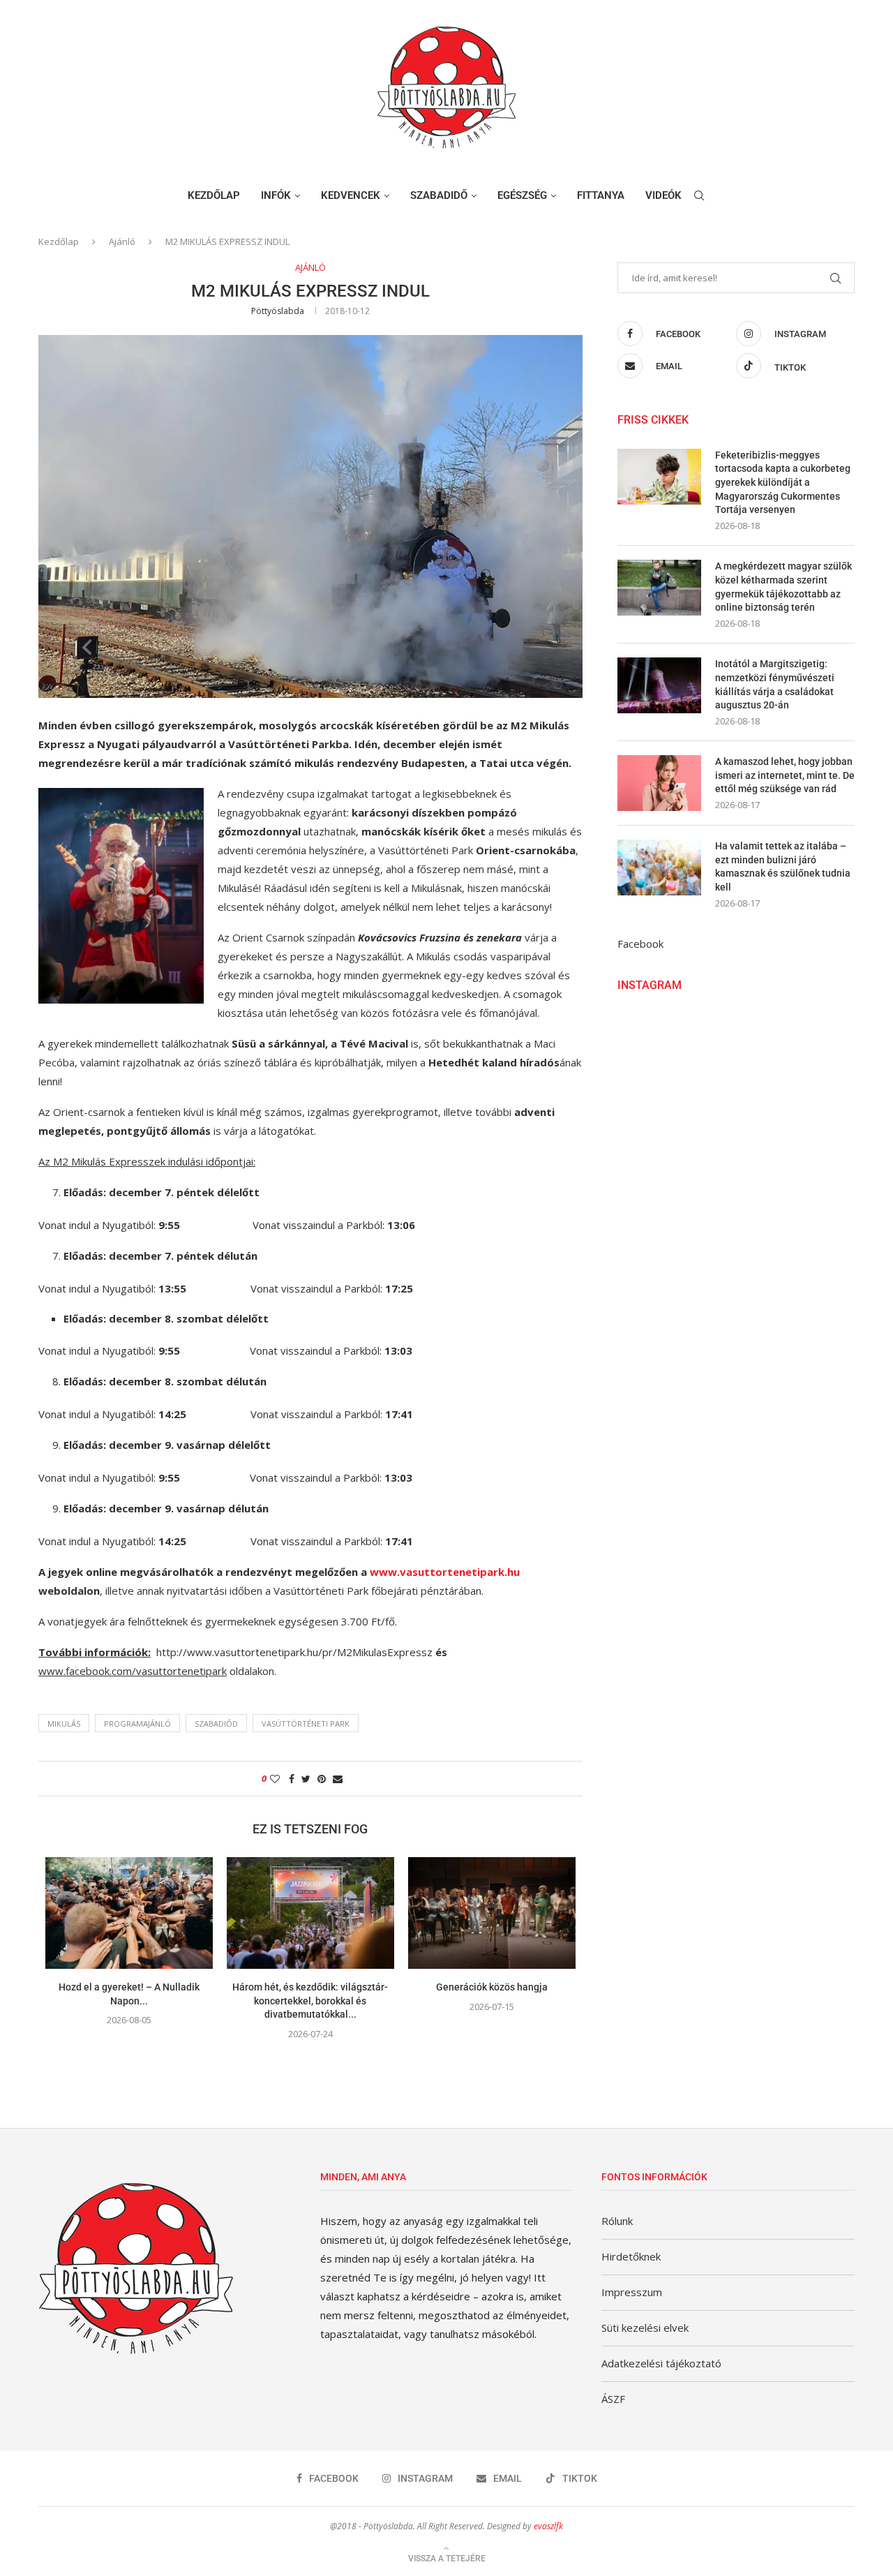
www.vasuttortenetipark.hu (445, 1572)
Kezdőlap (214, 195)
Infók (276, 195)
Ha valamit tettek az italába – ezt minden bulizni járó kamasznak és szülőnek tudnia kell (783, 866)
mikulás (64, 1723)
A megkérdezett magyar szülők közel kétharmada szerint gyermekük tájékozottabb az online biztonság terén (783, 587)
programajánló (137, 1723)
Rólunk (617, 2221)
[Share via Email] (338, 1779)
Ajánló (122, 241)
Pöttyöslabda (278, 311)
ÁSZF (613, 2399)
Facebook (640, 944)
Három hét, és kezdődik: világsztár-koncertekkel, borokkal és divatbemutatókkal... (310, 2001)
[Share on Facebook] (292, 1779)
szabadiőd (216, 1723)
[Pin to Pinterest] (322, 1779)
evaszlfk (548, 2526)
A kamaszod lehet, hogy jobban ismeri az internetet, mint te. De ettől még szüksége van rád (785, 775)
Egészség (522, 195)
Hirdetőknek (631, 2256)
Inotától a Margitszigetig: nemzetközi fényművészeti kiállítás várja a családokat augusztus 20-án (775, 684)
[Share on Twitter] (306, 1779)
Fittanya (601, 195)
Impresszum (632, 2292)
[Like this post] (275, 1779)
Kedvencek (351, 195)
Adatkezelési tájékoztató (661, 2363)
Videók (663, 195)
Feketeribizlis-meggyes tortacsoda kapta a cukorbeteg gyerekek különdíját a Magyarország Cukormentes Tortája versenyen (783, 482)
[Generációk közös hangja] (492, 1913)
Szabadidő (439, 195)
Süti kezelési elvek (645, 2328)
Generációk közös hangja (492, 1987)
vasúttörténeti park (306, 1723)
